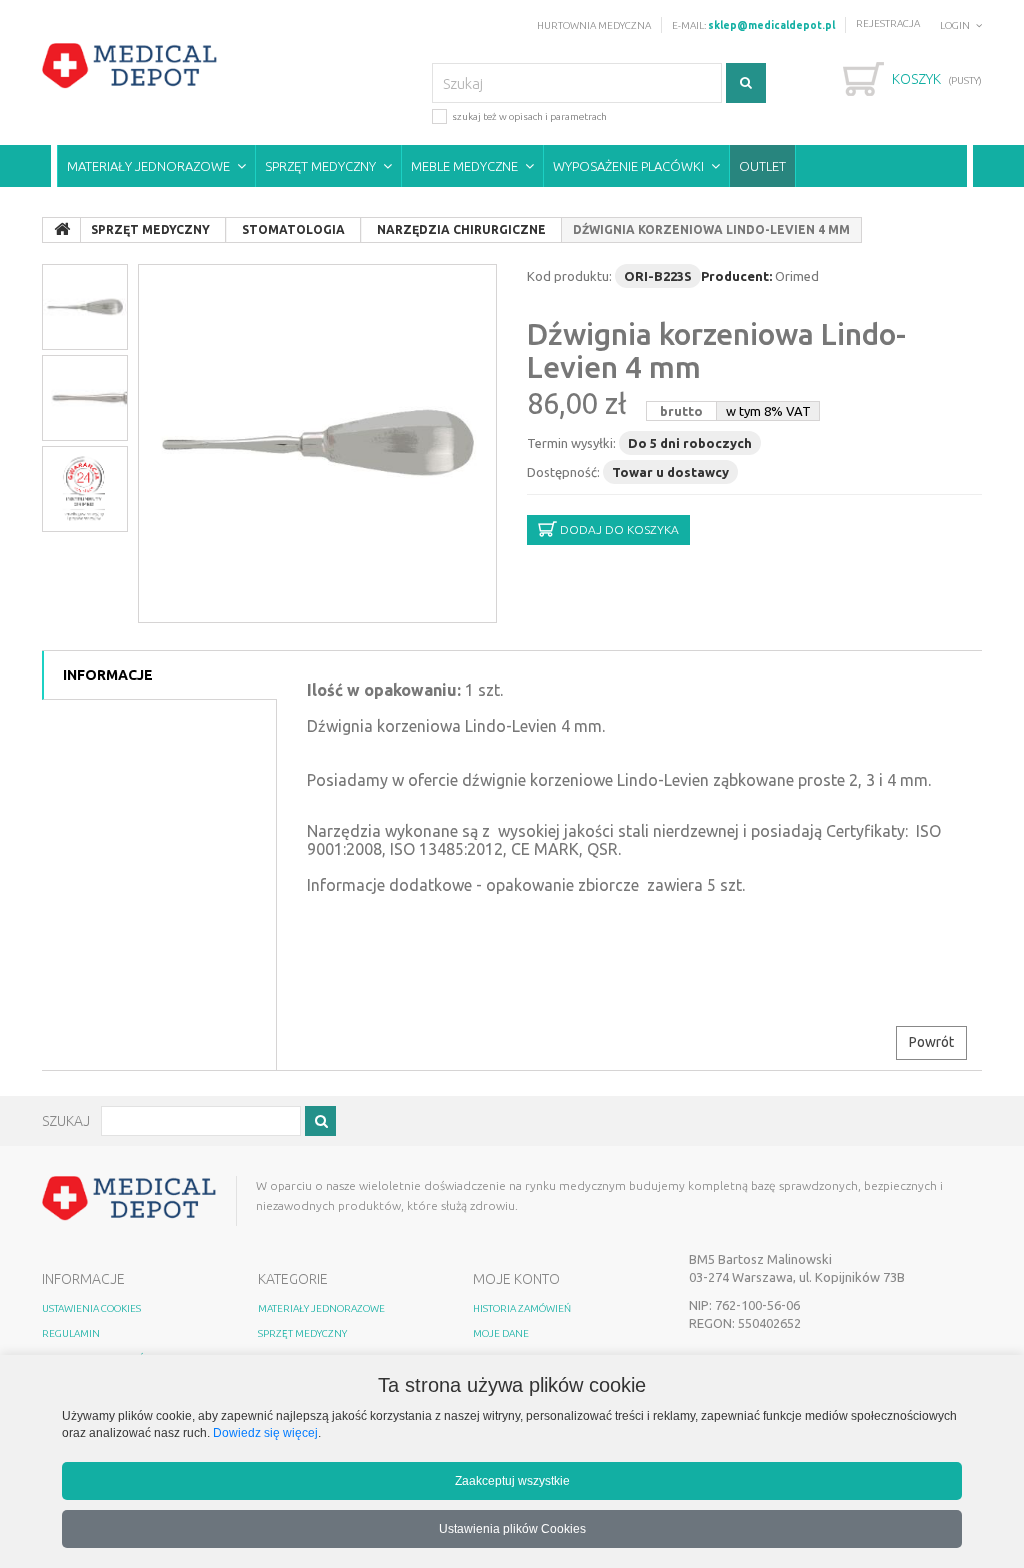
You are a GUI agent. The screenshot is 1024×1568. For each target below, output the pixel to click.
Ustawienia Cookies (91, 1308)
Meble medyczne (464, 166)
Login (955, 25)
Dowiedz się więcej (265, 1432)
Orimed (797, 276)
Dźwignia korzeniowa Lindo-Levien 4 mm (716, 350)
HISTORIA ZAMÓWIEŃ (522, 1308)
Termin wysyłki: (571, 443)
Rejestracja (888, 23)
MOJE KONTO (516, 1279)
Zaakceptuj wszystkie (512, 1480)
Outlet (762, 166)
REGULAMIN (71, 1333)
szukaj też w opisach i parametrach (529, 116)
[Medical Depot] (130, 66)
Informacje (108, 675)
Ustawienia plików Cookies (512, 1528)
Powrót (931, 1042)
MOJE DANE (501, 1333)
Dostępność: (563, 472)
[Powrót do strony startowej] (62, 230)
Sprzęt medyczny (320, 166)
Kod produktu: (569, 276)
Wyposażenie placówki (628, 166)
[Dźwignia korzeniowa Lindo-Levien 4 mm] (317, 443)
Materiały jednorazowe (148, 166)
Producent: (736, 276)
